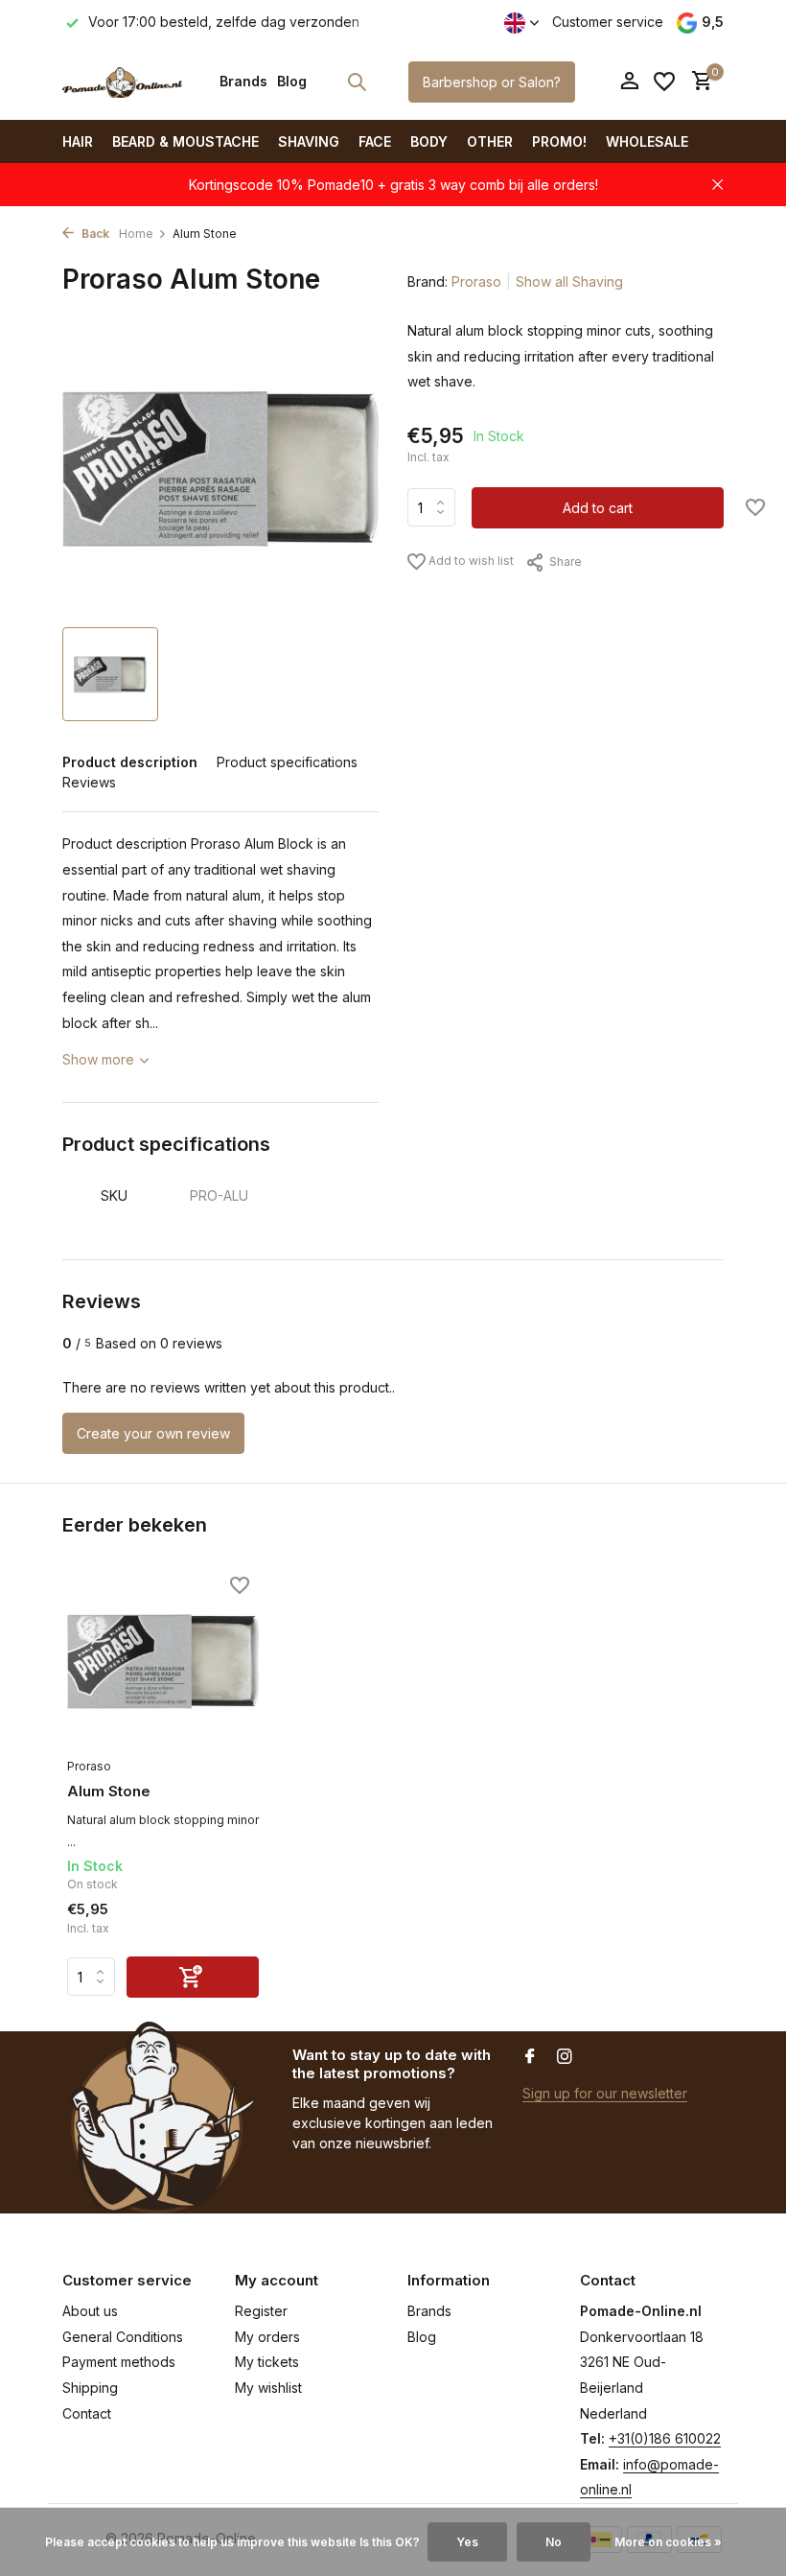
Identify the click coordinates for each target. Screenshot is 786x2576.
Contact (87, 2413)
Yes (467, 2542)
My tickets (267, 2362)
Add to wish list (470, 561)
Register (261, 2311)
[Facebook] (530, 2057)
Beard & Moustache (185, 141)
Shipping (90, 2388)
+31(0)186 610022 (665, 2438)
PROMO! (559, 141)
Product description (130, 762)
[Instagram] (565, 2057)
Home (136, 234)
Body (429, 141)
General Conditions (123, 2337)
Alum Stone (109, 1791)
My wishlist (268, 2388)
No (554, 2542)
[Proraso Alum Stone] (163, 1662)
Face (375, 141)
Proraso (476, 281)
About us (90, 2311)
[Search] (357, 82)
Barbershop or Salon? (492, 82)
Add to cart (598, 508)
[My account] (629, 82)
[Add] (193, 1977)
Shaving (309, 141)
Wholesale (647, 141)
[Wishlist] (664, 82)
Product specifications (287, 762)
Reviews (89, 782)
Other (490, 141)
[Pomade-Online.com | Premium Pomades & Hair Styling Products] (122, 82)
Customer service (608, 22)
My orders (267, 2337)
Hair (78, 141)
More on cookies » (668, 2542)
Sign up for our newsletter (605, 2093)
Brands (243, 81)
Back (94, 234)
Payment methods (119, 2362)
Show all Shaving (569, 281)
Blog (292, 81)
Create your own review (153, 1433)
